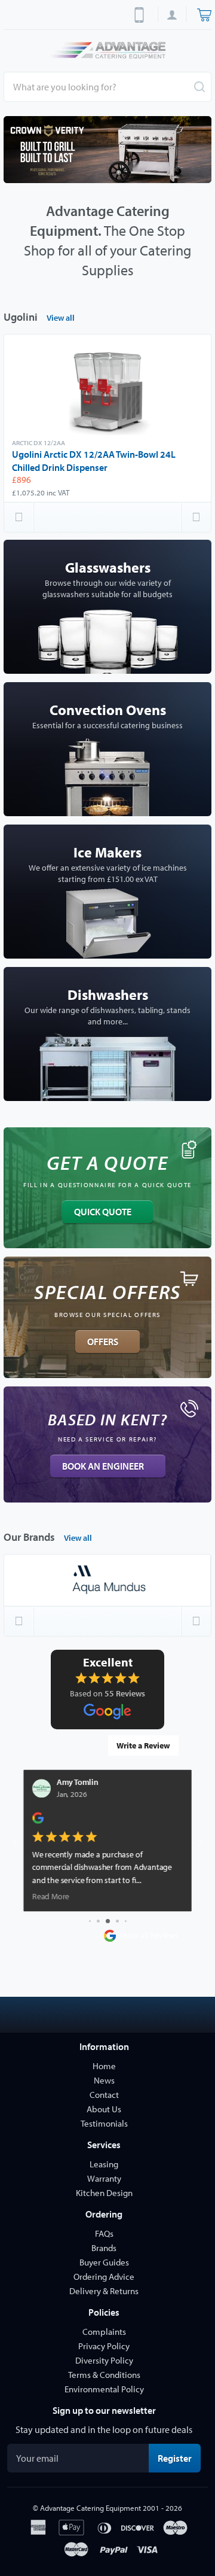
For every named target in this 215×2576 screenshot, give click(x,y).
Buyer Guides (104, 2262)
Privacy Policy (104, 2346)
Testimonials (104, 2123)
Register (179, 2458)
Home (104, 2066)
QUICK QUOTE (103, 1212)
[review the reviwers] (38, 1821)
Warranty (104, 2178)
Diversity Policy (104, 2360)
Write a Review (143, 1745)
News (104, 2080)
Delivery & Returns (104, 2291)
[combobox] (107, 87)
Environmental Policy (104, 2389)
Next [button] (196, 517)
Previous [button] (19, 517)
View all (61, 318)
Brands (104, 2248)
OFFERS (103, 1342)
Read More (51, 1897)
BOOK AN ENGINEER (103, 1466)
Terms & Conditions (104, 2375)
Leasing (104, 2164)
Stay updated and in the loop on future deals (104, 2429)
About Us (104, 2109)
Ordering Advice (104, 2277)
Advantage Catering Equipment (90, 2508)
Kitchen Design (104, 2193)
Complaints (104, 2332)
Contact (104, 2095)
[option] (107, 150)
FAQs (104, 2233)
